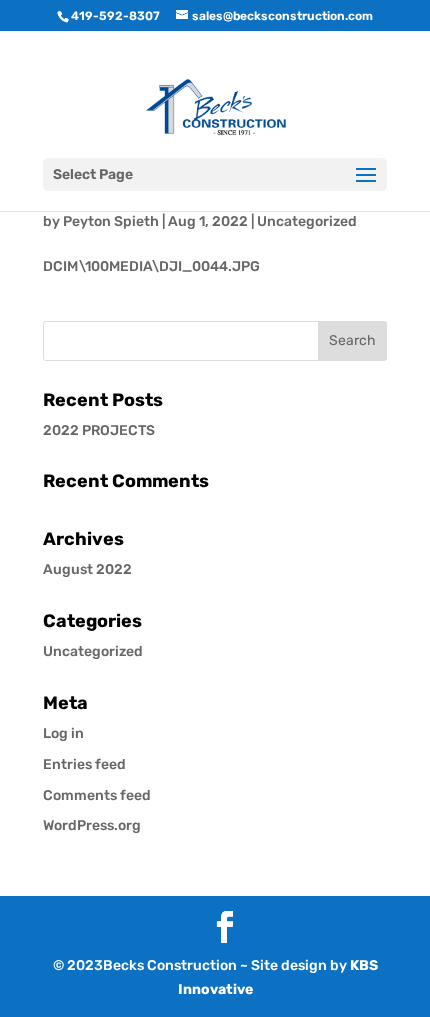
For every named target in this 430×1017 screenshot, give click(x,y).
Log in (63, 733)
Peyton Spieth (111, 221)
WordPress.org (92, 825)
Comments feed (97, 795)
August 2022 (87, 569)
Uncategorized (307, 221)
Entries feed (84, 764)
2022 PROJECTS (99, 430)
